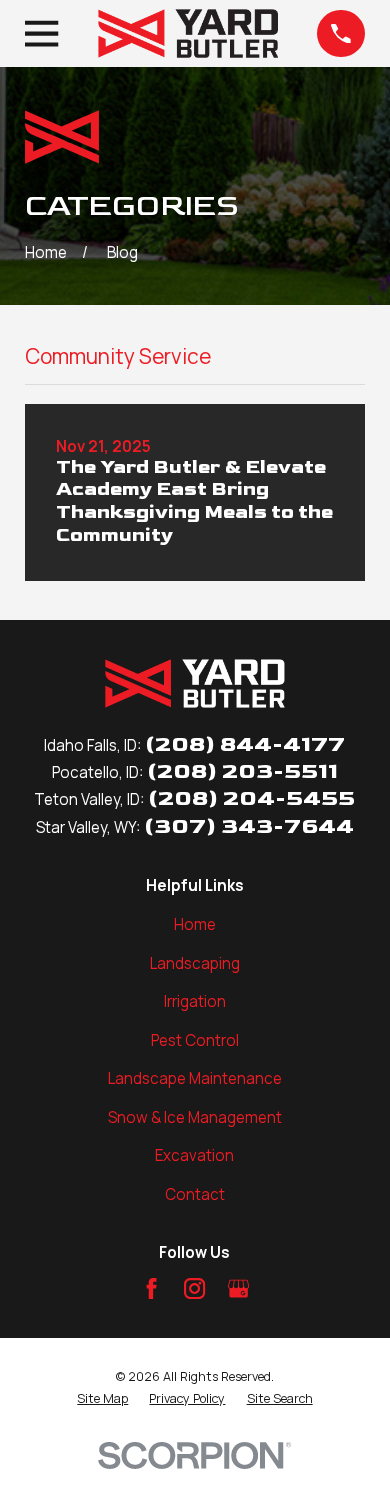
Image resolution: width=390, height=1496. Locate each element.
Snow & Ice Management (195, 1117)
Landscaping (195, 963)
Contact (195, 1194)
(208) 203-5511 (242, 771)
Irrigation (195, 1001)
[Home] (188, 33)
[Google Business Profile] (238, 1288)
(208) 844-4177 (245, 744)
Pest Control (195, 1040)
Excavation (194, 1155)
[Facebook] (151, 1288)
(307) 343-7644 (249, 826)
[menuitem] (102, 1399)
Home (195, 924)
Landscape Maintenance (195, 1078)
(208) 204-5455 (251, 798)
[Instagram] (194, 1288)
